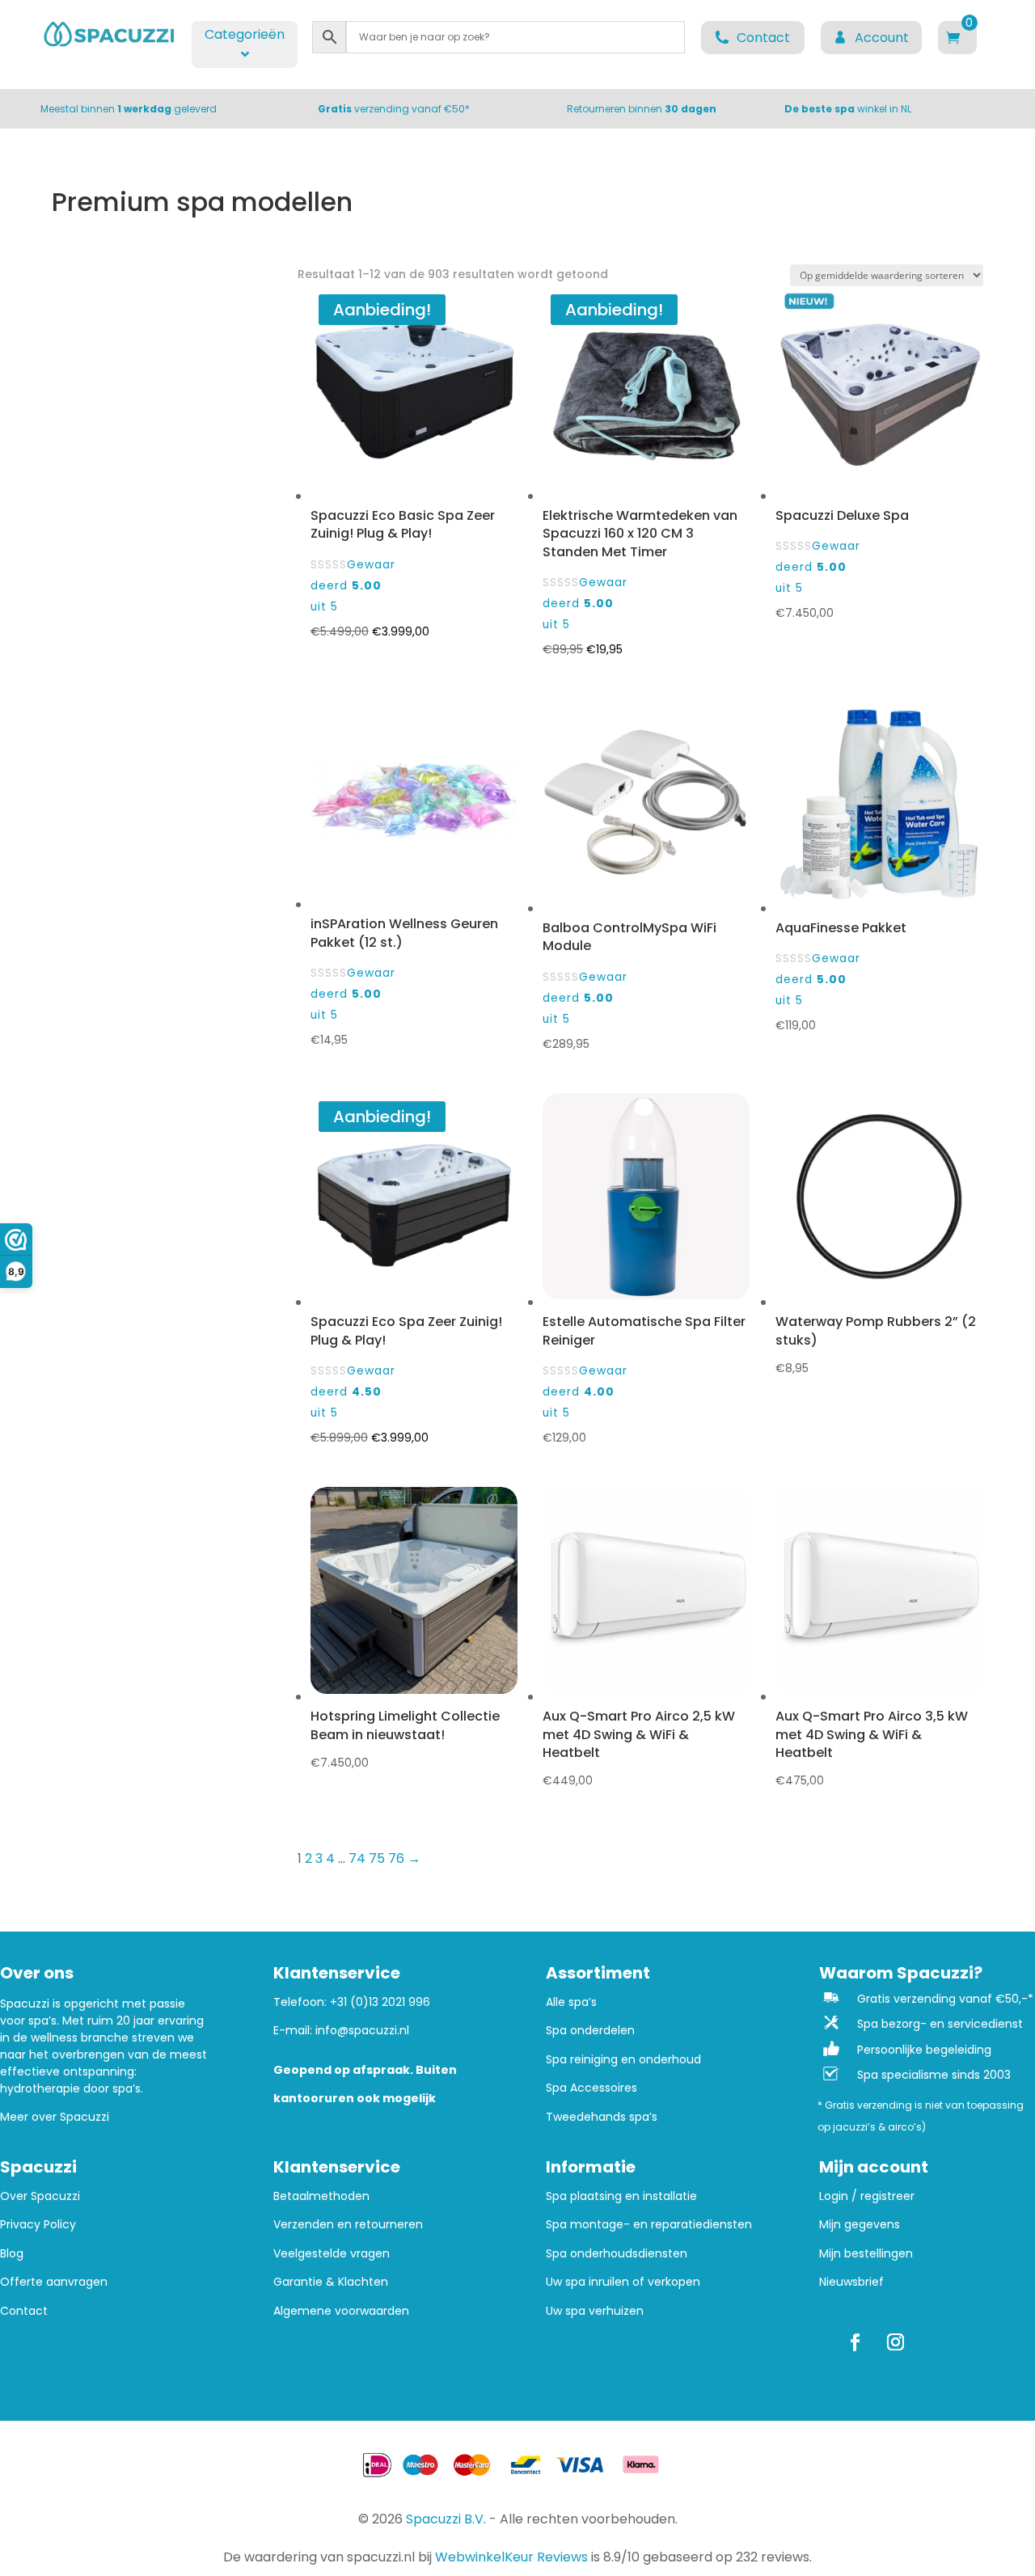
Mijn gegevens (860, 2225)
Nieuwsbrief (851, 2282)
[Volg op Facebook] (855, 2342)
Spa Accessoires (591, 2088)
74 (357, 1858)
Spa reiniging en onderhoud (623, 2060)
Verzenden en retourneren (348, 2225)
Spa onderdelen (590, 2031)
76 (396, 1858)
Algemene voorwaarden (341, 2311)
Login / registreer (867, 2196)
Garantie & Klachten (331, 2282)
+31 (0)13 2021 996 (380, 2002)
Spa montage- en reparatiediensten (649, 2225)
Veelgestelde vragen (332, 2254)
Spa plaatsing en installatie (621, 2196)
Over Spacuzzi (40, 2196)
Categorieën (245, 34)
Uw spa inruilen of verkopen (623, 2282)
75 (377, 1858)
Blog (12, 2254)
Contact (24, 2311)
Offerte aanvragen (54, 2282)
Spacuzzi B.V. (446, 2519)
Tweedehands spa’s (602, 2117)
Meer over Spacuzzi (55, 2117)
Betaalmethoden (321, 2196)
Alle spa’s (571, 2002)
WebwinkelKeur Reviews (511, 2557)
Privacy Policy (38, 2225)
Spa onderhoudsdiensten (617, 2254)
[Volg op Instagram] (896, 2342)
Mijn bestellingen (866, 2254)
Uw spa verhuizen (595, 2311)
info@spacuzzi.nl (362, 2030)
